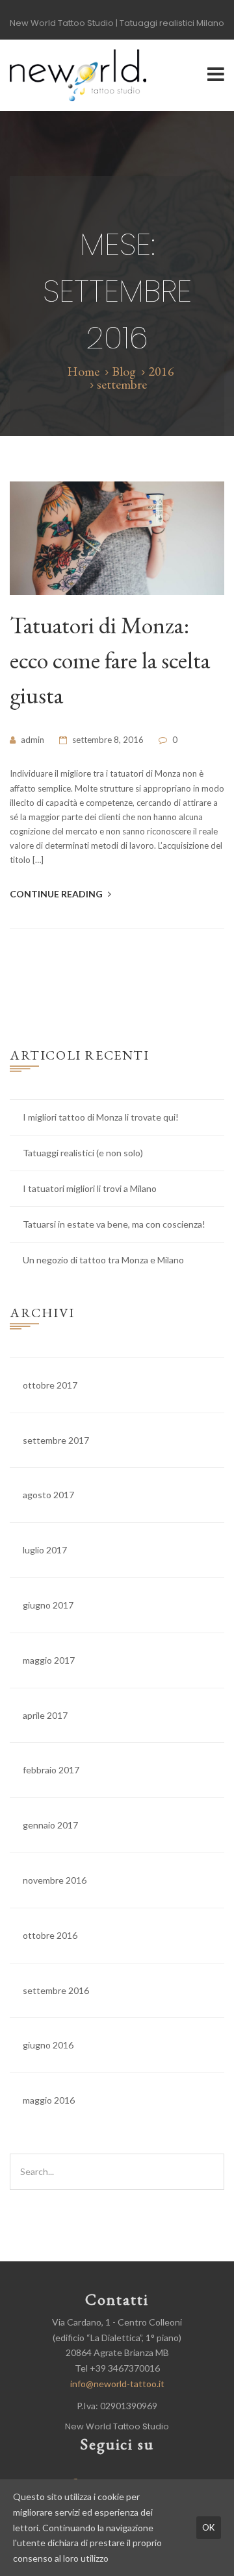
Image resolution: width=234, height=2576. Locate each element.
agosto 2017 (48, 1495)
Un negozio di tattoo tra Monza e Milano (103, 1260)
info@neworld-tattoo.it (117, 2384)
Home (83, 371)
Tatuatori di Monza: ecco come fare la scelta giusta (110, 660)
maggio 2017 (49, 1660)
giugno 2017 (48, 1605)
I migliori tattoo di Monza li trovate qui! (101, 1117)
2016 (161, 371)
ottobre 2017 (50, 1385)
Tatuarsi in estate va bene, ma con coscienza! (114, 1224)
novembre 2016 (55, 1880)
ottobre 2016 (50, 1935)
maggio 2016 (49, 2100)
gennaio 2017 (50, 1825)
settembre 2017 (56, 1440)
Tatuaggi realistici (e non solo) (83, 1153)
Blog (124, 371)
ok (209, 2527)
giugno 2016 (48, 2045)
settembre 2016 (56, 1990)
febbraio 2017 (51, 1770)
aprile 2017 (45, 1715)
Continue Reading (57, 894)
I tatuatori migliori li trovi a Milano (90, 1188)
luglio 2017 (45, 1550)
